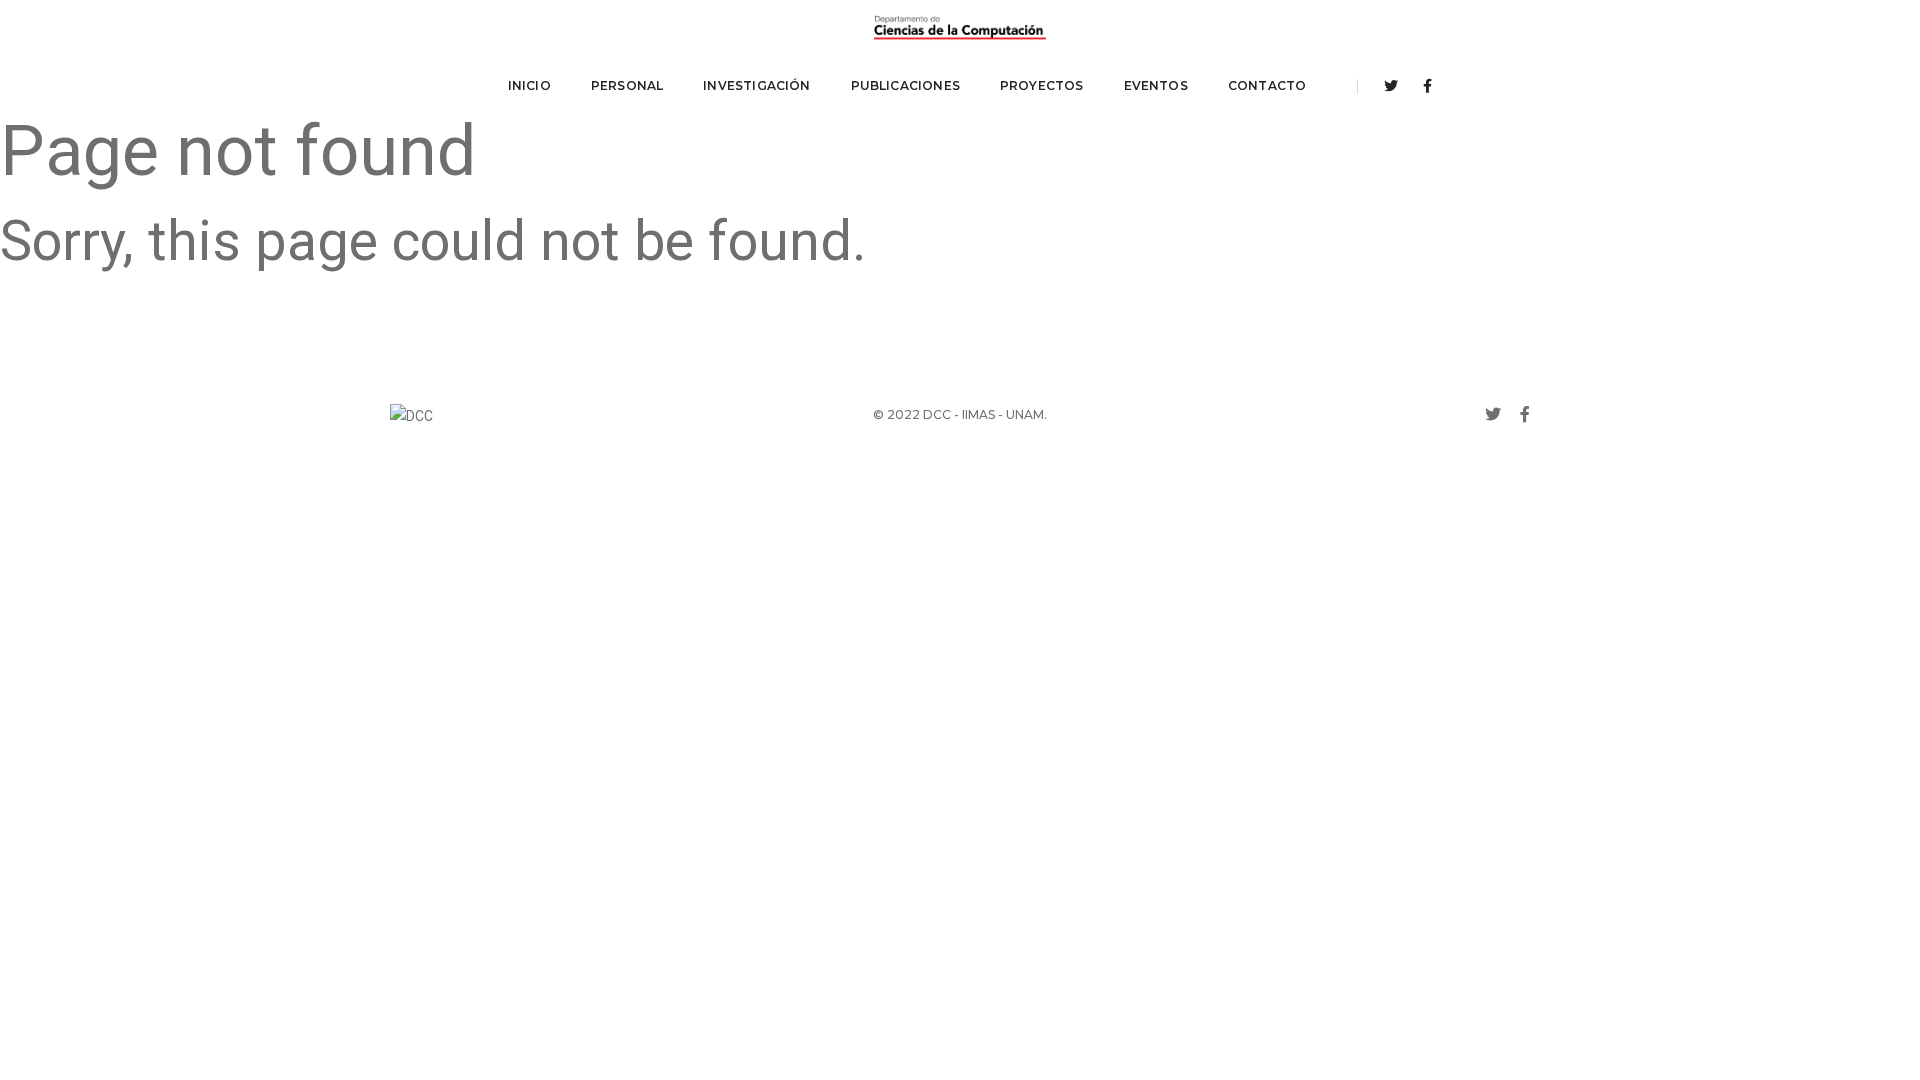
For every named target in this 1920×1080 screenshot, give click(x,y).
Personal (627, 85)
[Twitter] (1391, 86)
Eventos (1156, 85)
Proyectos (1042, 85)
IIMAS (978, 414)
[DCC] (960, 28)
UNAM (1025, 414)
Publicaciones (905, 85)
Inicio (529, 85)
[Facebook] (1422, 86)
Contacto (1267, 85)
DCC (937, 414)
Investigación (756, 85)
